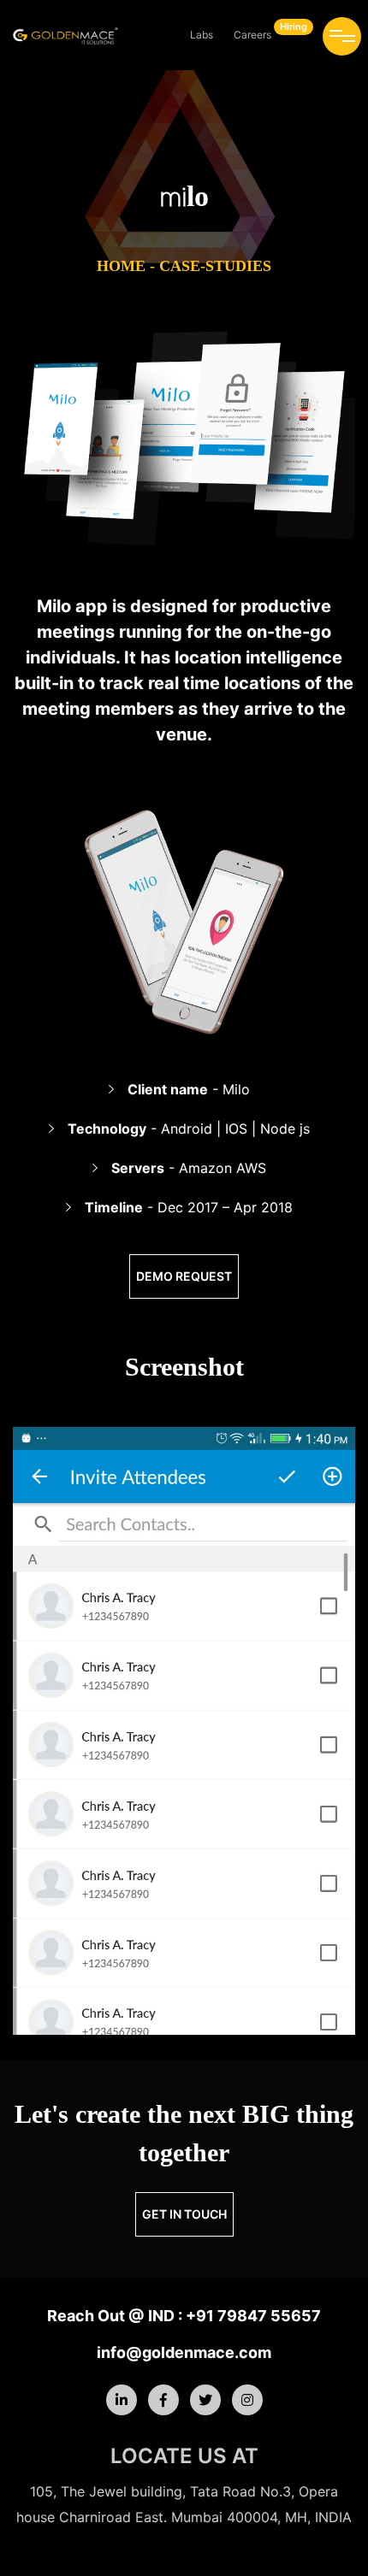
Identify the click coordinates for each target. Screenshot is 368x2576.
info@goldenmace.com (184, 2352)
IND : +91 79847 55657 (233, 2316)
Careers (270, 31)
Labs (202, 35)
